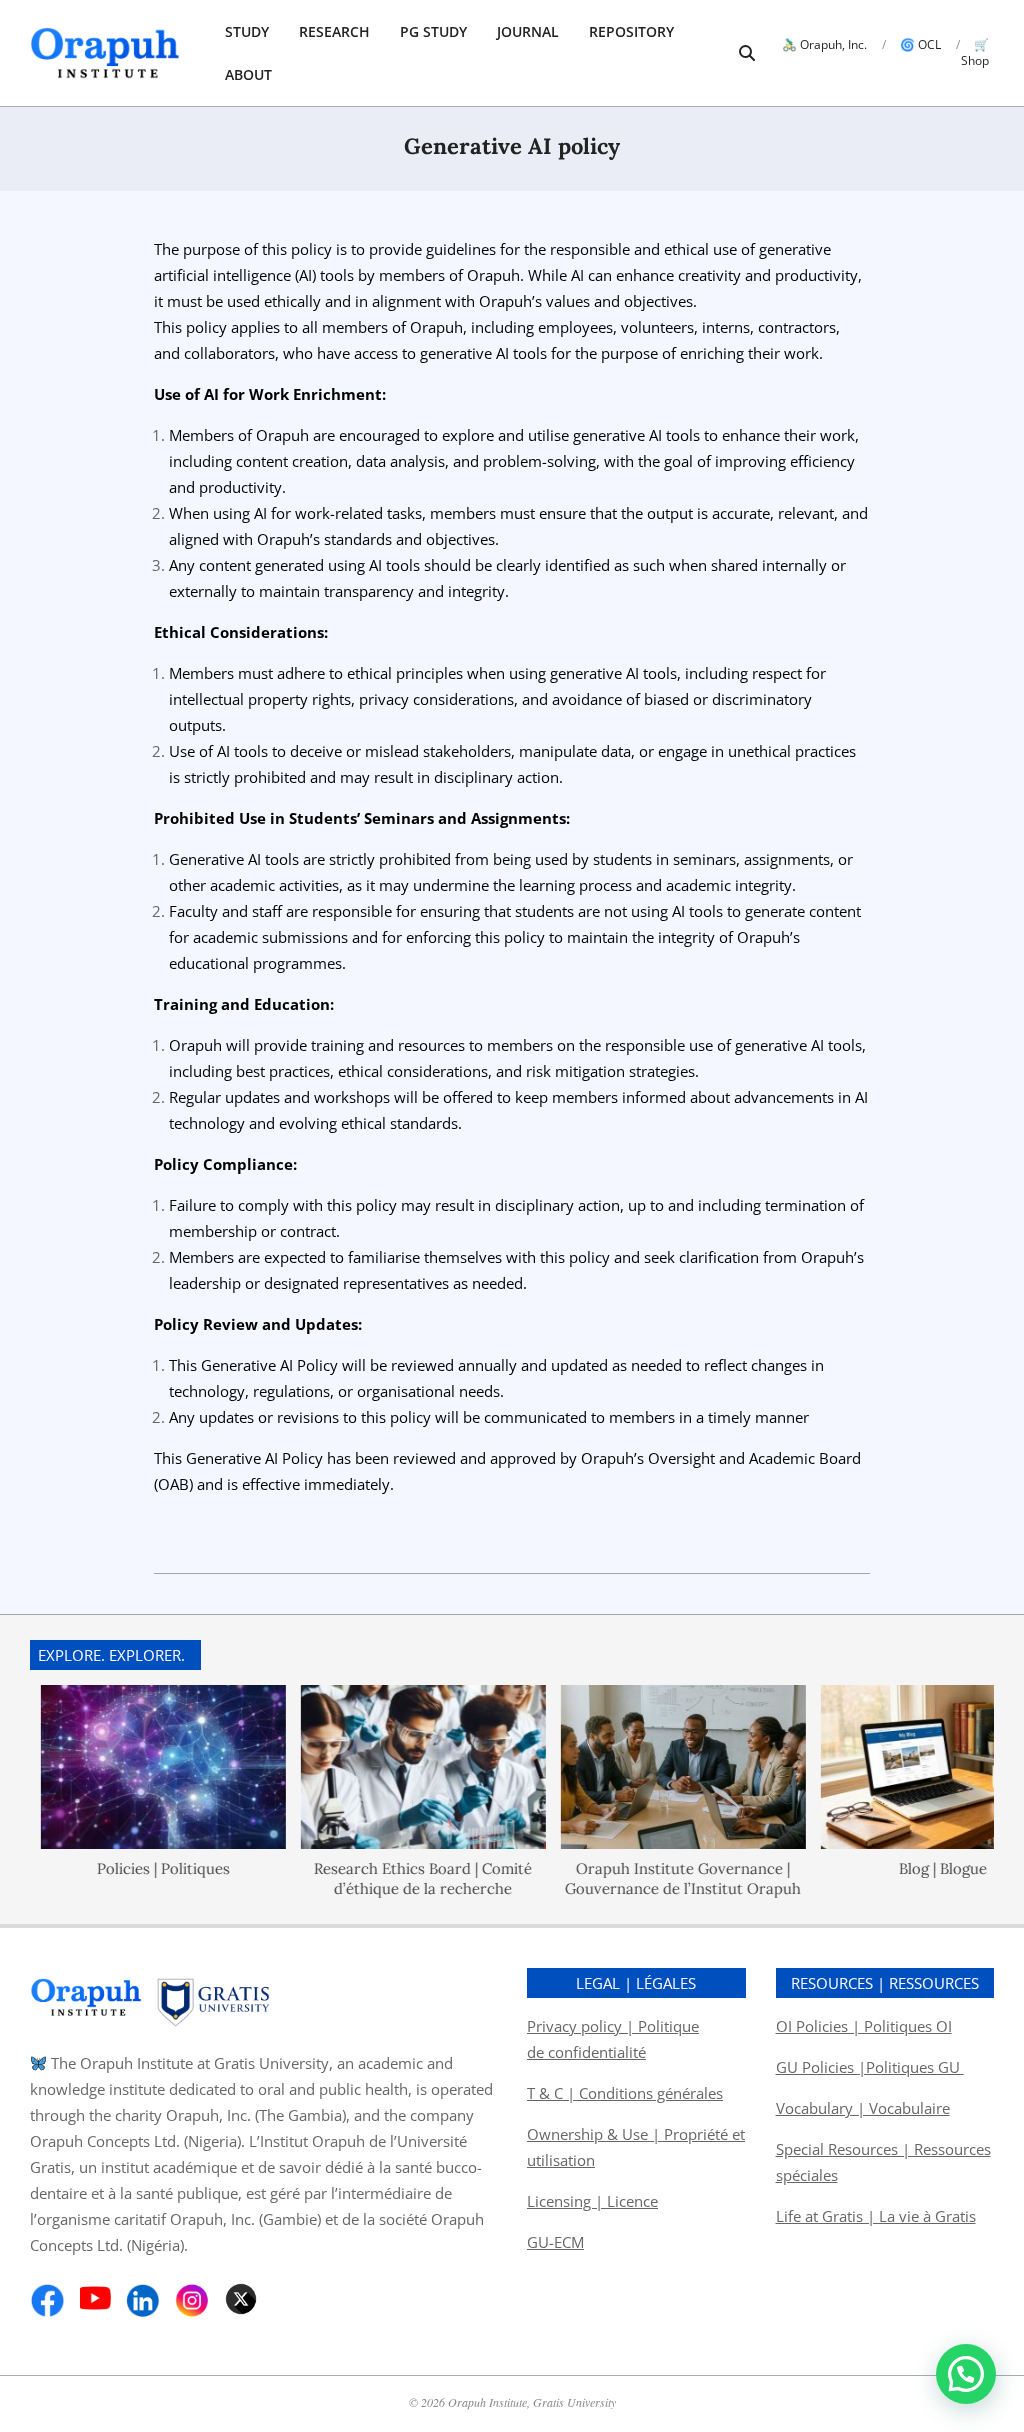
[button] (966, 2374)
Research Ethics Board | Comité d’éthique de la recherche (384, 1878)
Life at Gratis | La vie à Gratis (876, 2216)
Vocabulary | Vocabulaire (863, 2108)
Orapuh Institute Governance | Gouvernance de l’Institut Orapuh (644, 1878)
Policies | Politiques (124, 1868)
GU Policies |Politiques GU (870, 2067)
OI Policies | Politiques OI (864, 2026)
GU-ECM (555, 2242)
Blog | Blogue (904, 1868)
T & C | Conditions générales (625, 2093)
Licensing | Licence (592, 2201)
